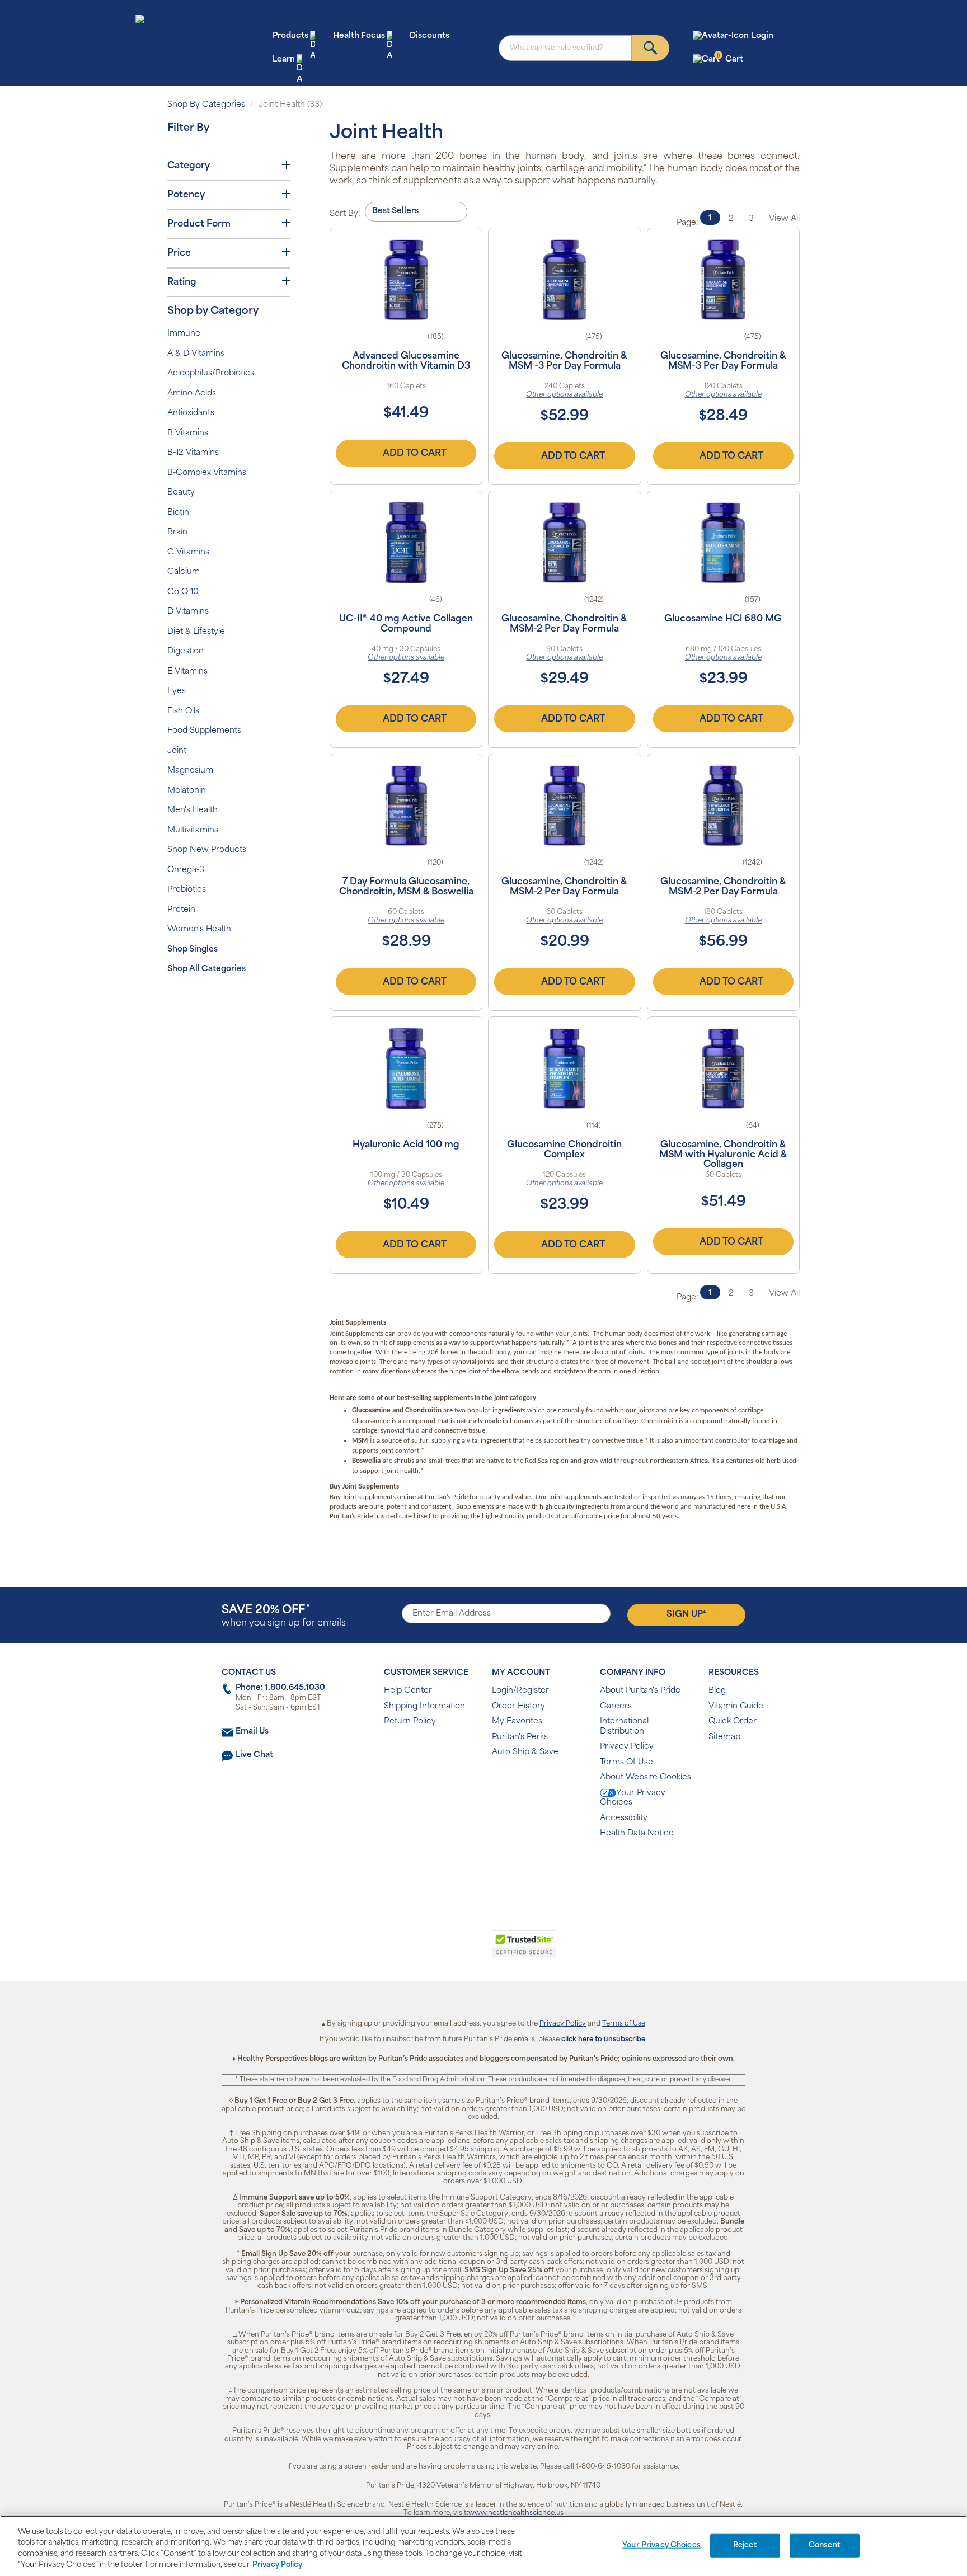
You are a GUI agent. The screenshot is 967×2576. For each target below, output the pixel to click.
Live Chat (254, 1755)
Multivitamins (193, 830)
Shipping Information (424, 1706)
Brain (177, 532)
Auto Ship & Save (525, 1752)
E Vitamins (187, 672)
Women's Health (199, 929)
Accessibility (624, 1818)
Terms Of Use (626, 1762)
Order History (518, 1706)
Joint (177, 751)
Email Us (252, 1732)
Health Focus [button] (359, 36)
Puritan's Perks (520, 1737)
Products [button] (290, 36)
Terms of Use (624, 2024)
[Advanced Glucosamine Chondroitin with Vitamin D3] (406, 280)
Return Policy (410, 1722)
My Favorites (517, 1722)
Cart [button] (730, 59)
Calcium (184, 572)
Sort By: (345, 214)
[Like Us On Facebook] (456, 1870)
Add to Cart (415, 454)
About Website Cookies (646, 1777)
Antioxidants (191, 413)
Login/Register (520, 1691)
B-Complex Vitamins (207, 473)
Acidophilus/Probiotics (211, 373)
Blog (717, 1691)
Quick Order (733, 1722)
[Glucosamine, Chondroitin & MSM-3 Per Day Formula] (723, 280)
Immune (184, 334)
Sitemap (724, 1737)
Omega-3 (186, 870)
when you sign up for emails (284, 1616)
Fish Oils (183, 711)
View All (784, 219)
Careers (616, 1706)
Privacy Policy (627, 1747)
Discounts (429, 36)
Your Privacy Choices (633, 1798)
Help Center (408, 1691)
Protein (181, 910)
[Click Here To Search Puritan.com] (651, 48)
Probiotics (187, 890)
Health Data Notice (637, 1833)
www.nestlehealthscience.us (516, 2513)
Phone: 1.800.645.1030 (280, 1688)
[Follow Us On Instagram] (482, 1870)
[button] (437, 1950)
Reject (745, 2546)
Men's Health (193, 810)
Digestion (186, 651)
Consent (825, 2546)
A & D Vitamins (196, 354)
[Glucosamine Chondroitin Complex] (564, 1068)
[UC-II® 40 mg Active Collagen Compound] (406, 543)
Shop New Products (207, 850)
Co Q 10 (183, 592)
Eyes (177, 691)
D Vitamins (188, 612)
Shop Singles (193, 950)
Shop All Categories (206, 969)
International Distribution (624, 1727)
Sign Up (686, 1614)
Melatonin (187, 791)
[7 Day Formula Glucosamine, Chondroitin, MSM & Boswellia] (406, 806)
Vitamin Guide (736, 1706)
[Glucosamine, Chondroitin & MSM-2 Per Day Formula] (564, 543)
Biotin (178, 513)
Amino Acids (192, 394)
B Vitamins (188, 433)
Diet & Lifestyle (196, 632)
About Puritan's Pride (640, 1691)
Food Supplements (204, 731)
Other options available (564, 395)
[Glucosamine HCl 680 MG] (723, 543)
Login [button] (762, 36)
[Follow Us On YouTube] (507, 1870)
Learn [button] (284, 60)
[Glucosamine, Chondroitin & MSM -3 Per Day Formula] (564, 280)
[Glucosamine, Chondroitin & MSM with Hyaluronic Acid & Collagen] (723, 1068)
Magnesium (190, 771)
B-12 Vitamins (193, 453)
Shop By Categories (206, 105)
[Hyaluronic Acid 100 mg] (406, 1068)
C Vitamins (188, 552)
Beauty (181, 493)
